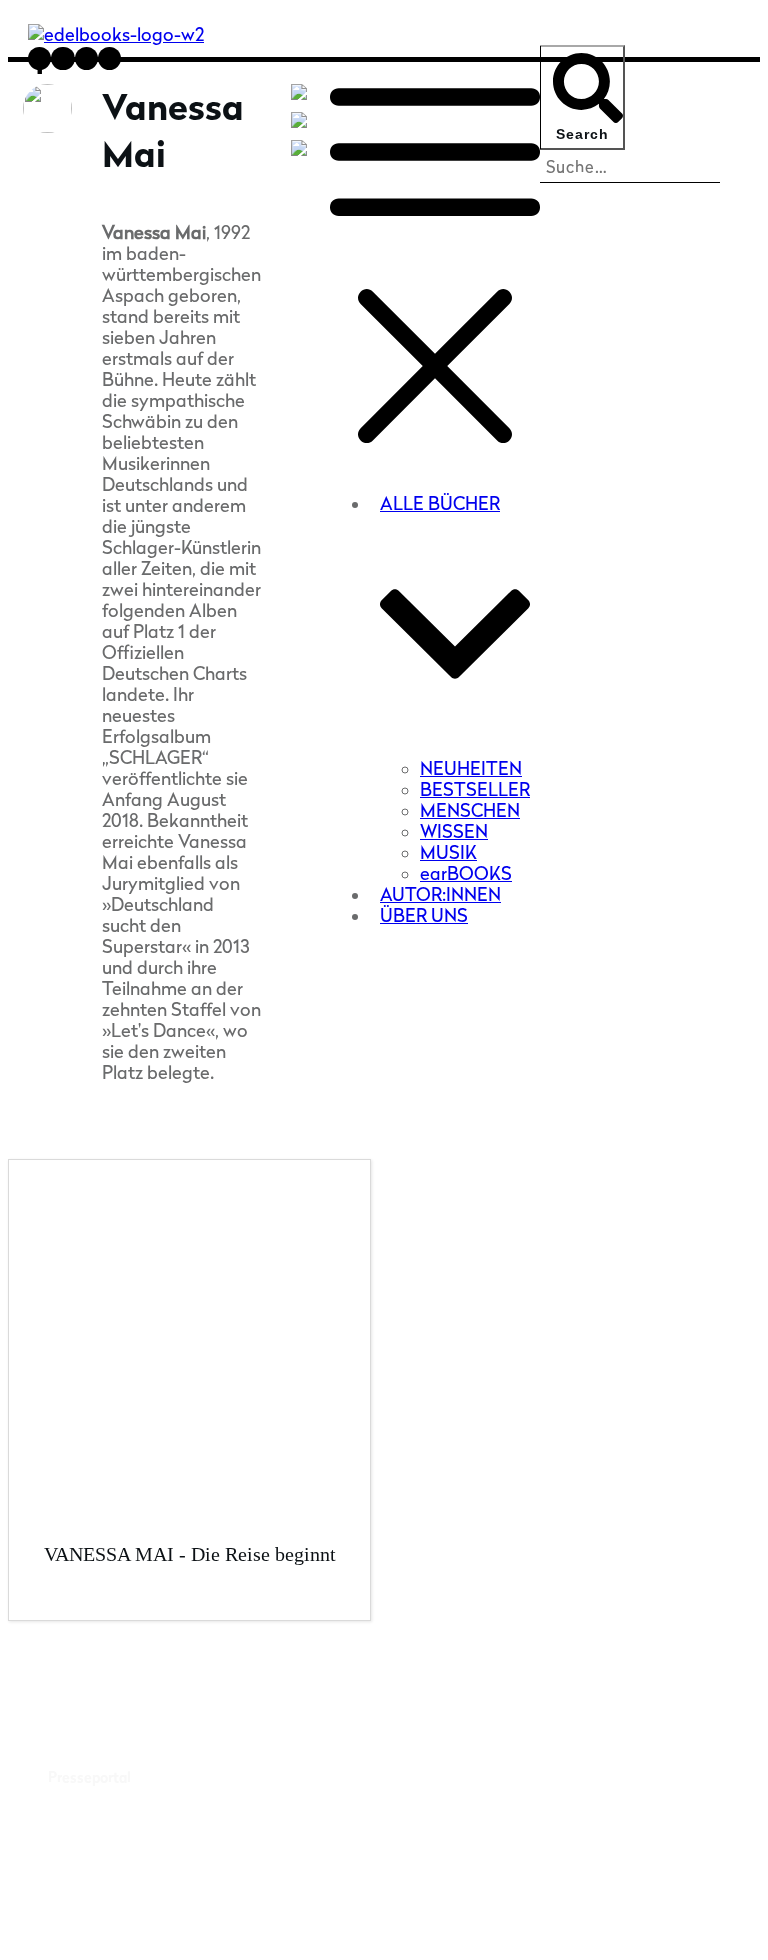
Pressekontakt (96, 1749)
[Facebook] (303, 126)
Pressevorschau (99, 1722)
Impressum (539, 1923)
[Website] (303, 98)
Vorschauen (86, 1864)
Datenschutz (634, 1923)
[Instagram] (303, 154)
